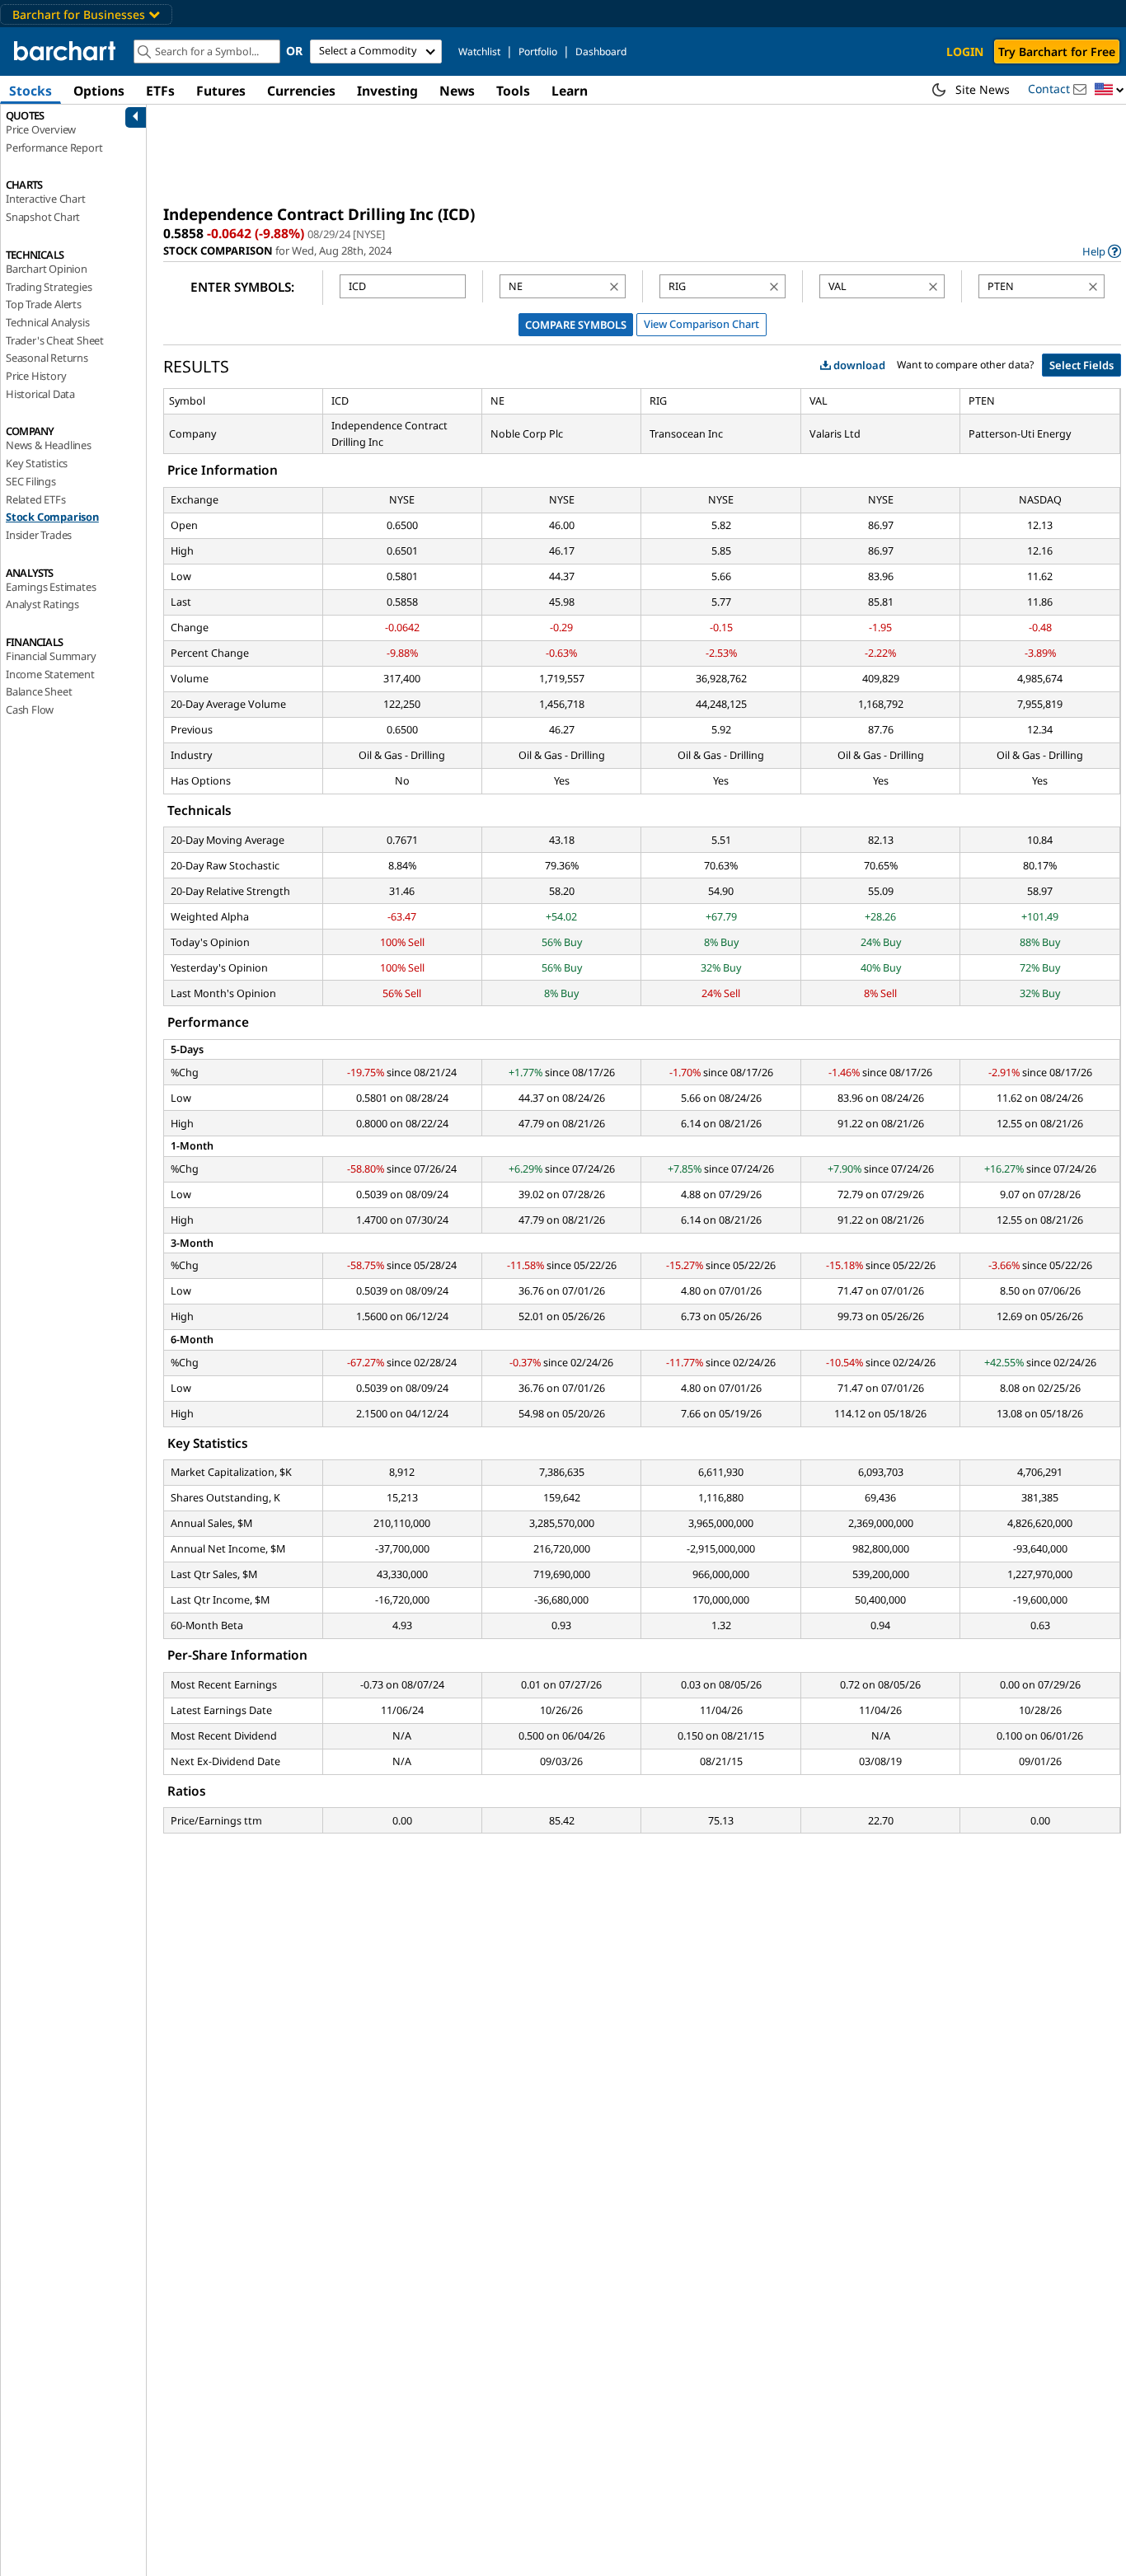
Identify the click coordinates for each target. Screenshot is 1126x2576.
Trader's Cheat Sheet (55, 340)
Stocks (30, 91)
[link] (1102, 251)
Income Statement (50, 674)
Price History (36, 376)
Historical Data (40, 394)
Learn (570, 91)
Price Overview (41, 129)
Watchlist (479, 52)
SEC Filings (31, 481)
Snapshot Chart (43, 217)
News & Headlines (49, 445)
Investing (387, 91)
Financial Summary (51, 656)
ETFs (160, 91)
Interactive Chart (46, 199)
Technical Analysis (47, 322)
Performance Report (54, 148)
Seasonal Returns (47, 358)
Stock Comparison (52, 517)
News (457, 91)
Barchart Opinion (47, 269)
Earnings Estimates (51, 587)
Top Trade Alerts (44, 304)
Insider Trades (39, 535)
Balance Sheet (39, 691)
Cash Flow (30, 710)
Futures (221, 91)
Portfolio (538, 52)
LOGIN (965, 52)
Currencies (301, 91)
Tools (513, 91)
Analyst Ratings (42, 604)
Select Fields (1081, 365)
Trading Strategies (49, 287)
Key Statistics (37, 463)
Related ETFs (36, 499)
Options (99, 91)
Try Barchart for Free (1057, 52)
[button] (1110, 90)
